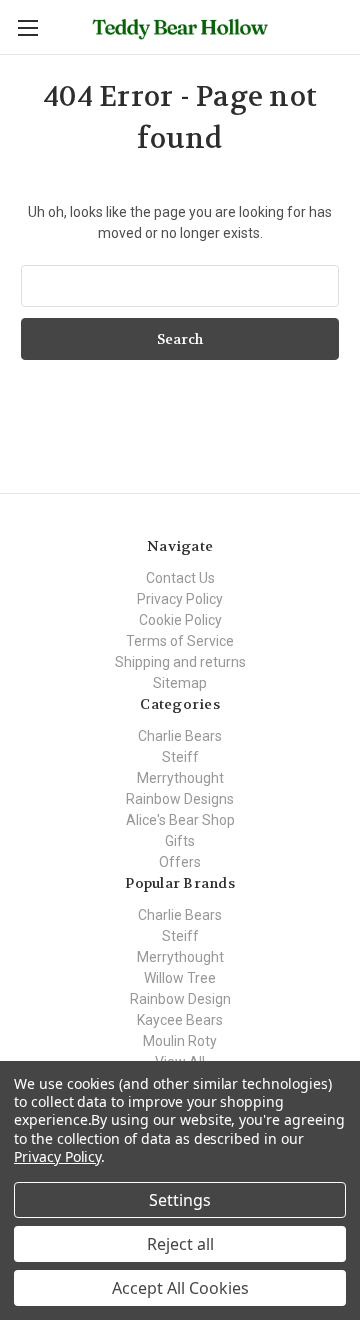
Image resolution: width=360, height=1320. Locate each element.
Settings (180, 1200)
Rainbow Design (180, 999)
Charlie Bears (180, 736)
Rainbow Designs (180, 799)
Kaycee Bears (180, 1020)
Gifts (180, 841)
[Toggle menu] (27, 27)
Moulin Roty (180, 1041)
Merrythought (180, 778)
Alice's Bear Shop (180, 820)
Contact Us (180, 578)
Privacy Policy (180, 599)
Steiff (180, 757)
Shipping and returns (180, 662)
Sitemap (180, 683)
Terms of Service (180, 641)
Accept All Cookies (180, 1288)
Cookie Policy (180, 620)
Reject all (180, 1244)
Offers (180, 862)
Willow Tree (180, 978)
